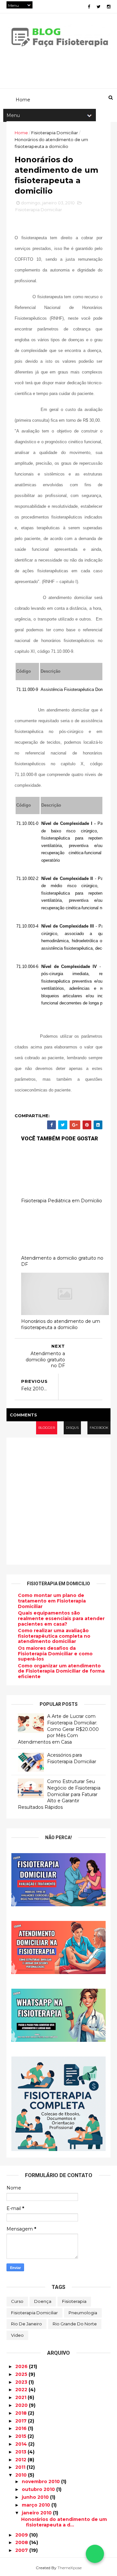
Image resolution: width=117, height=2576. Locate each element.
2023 (22, 2382)
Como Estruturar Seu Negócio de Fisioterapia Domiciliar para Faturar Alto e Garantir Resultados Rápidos (59, 1794)
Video (17, 2335)
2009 (22, 2535)
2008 (22, 2542)
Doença (43, 2301)
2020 (22, 2405)
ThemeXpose (70, 2568)
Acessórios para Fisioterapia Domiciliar (72, 1758)
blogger (47, 1428)
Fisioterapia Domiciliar (55, 133)
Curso (17, 2301)
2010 (22, 2475)
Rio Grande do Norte (75, 2324)
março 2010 (37, 2505)
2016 (22, 2428)
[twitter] (98, 7)
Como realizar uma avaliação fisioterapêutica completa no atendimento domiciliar (54, 1636)
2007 (22, 2550)
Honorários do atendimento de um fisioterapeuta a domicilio (61, 1324)
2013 (21, 2452)
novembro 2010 (41, 2481)
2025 (22, 2374)
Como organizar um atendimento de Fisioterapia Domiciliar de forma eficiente (61, 1671)
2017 (22, 2421)
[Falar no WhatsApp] (95, 2554)
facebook (99, 1428)
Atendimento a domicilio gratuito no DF (62, 1261)
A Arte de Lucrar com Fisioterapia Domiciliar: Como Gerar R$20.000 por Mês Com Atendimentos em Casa (58, 1729)
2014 (22, 2444)
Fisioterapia (74, 2301)
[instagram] (109, 7)
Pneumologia (83, 2313)
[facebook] (89, 7)
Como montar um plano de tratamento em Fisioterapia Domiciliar (52, 1601)
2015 (21, 2436)
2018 (22, 2413)
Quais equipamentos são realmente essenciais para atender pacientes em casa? (61, 1618)
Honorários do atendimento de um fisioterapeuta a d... (64, 2522)
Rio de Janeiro (26, 2324)
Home (21, 133)
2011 (21, 2467)
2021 (21, 2397)
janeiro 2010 (37, 2513)
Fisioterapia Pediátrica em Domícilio (62, 1201)
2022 (22, 2390)
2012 (21, 2460)
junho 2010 (36, 2497)
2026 (22, 2366)
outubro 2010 (39, 2489)
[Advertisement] (58, 1501)
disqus (72, 1428)
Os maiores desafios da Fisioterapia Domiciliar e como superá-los (55, 1654)
